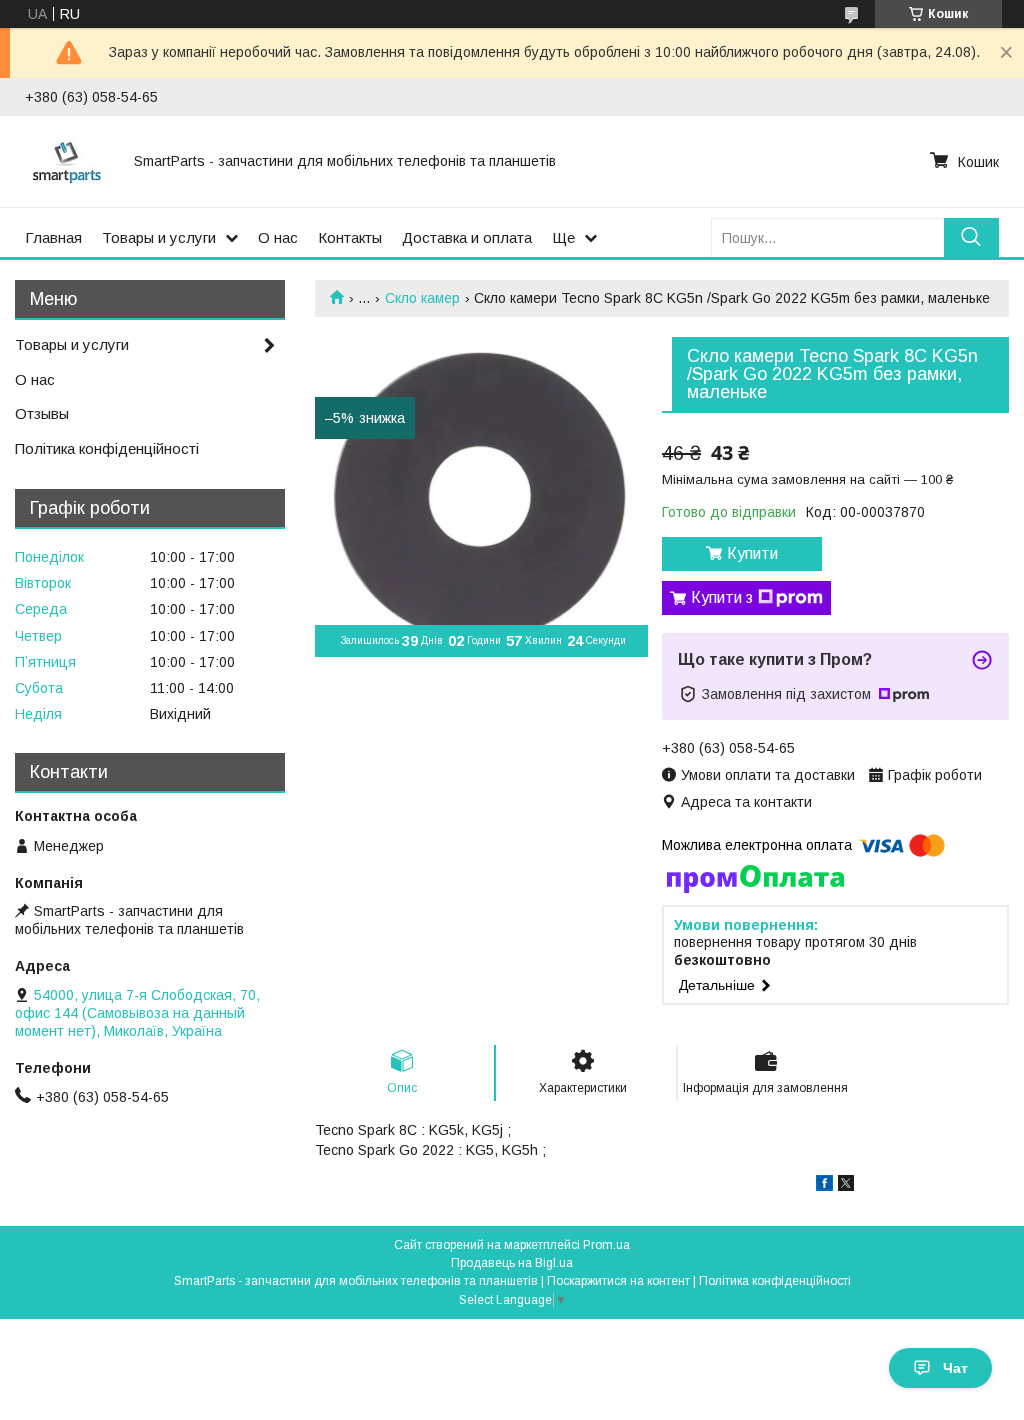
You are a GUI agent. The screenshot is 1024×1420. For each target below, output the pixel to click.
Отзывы (42, 413)
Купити (752, 553)
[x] (846, 1186)
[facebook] (824, 1186)
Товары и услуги (159, 237)
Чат (955, 1368)
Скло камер (422, 298)
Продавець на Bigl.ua (512, 1263)
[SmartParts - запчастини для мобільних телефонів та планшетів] (67, 161)
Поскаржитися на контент (618, 1281)
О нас (278, 237)
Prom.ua (606, 1245)
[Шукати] (971, 237)
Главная (53, 237)
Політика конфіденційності (107, 448)
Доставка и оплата (467, 237)
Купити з (722, 597)
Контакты (350, 237)
